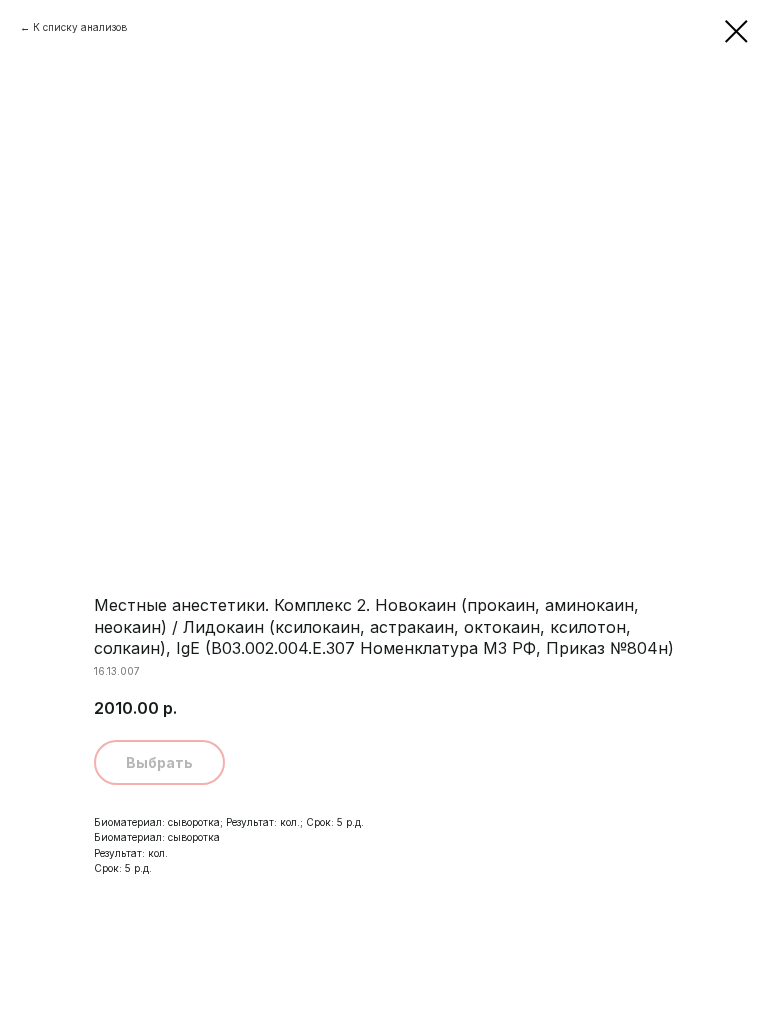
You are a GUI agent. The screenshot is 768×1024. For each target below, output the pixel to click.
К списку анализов (80, 27)
